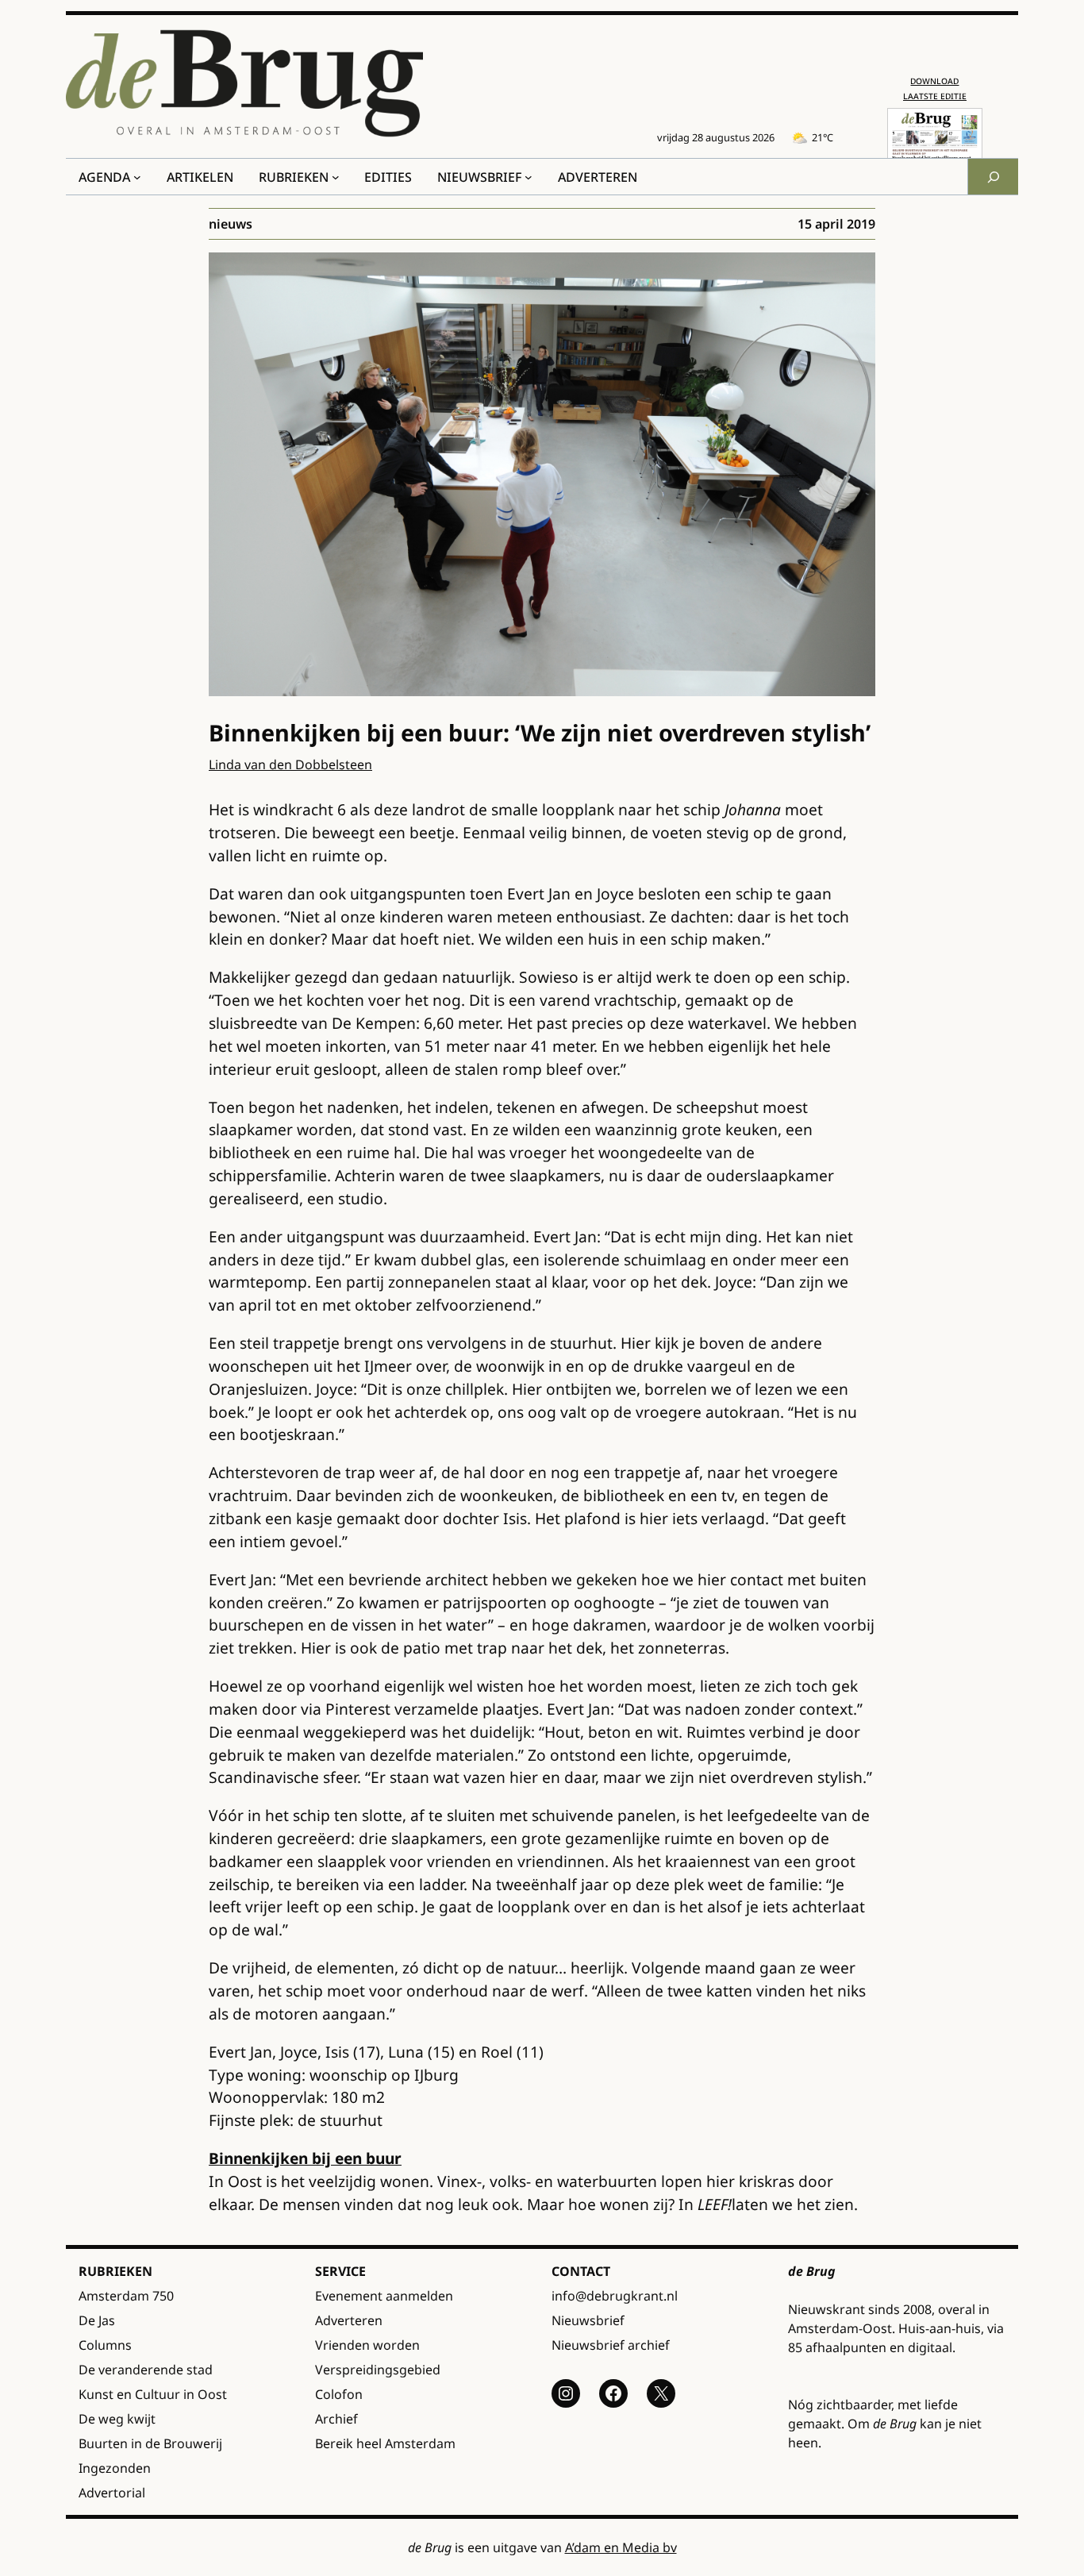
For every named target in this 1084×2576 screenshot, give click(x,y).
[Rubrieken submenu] (336, 177)
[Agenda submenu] (137, 177)
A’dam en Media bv (621, 2547)
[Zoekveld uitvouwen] (993, 177)
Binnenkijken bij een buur (305, 2158)
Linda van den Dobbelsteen (290, 764)
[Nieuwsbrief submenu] (529, 177)
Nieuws (231, 224)
